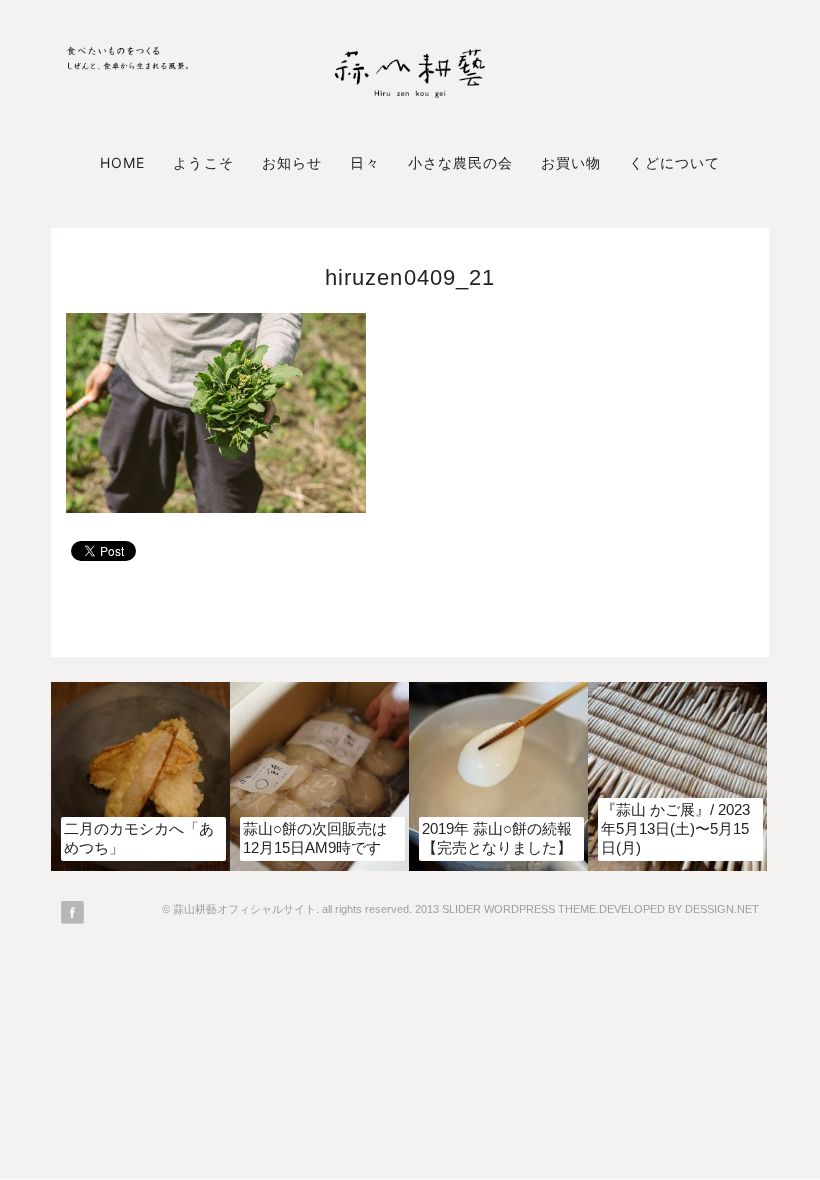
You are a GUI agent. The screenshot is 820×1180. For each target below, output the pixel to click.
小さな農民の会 (460, 162)
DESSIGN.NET (722, 909)
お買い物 (571, 162)
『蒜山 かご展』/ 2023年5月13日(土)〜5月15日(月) (675, 828)
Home (122, 162)
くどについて (674, 162)
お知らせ (292, 162)
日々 (365, 162)
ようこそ (203, 162)
